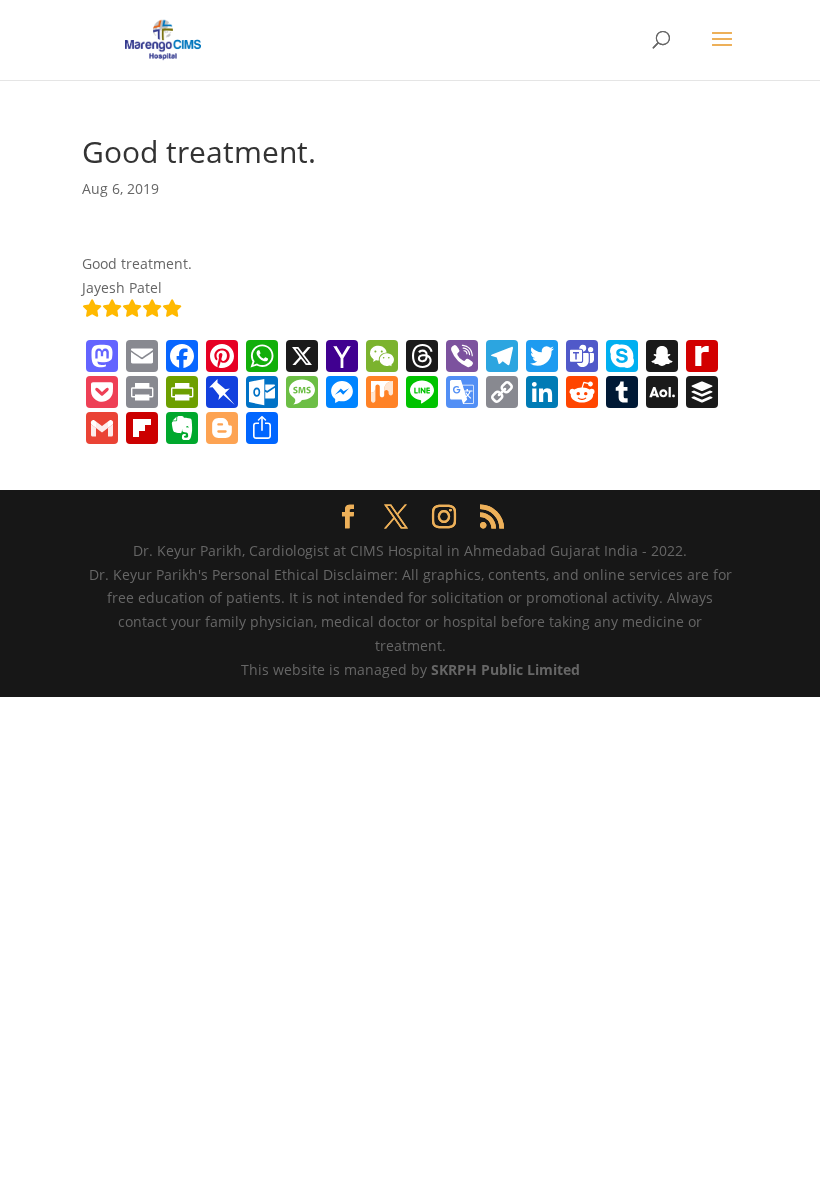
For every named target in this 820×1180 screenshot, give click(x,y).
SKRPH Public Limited (505, 669)
